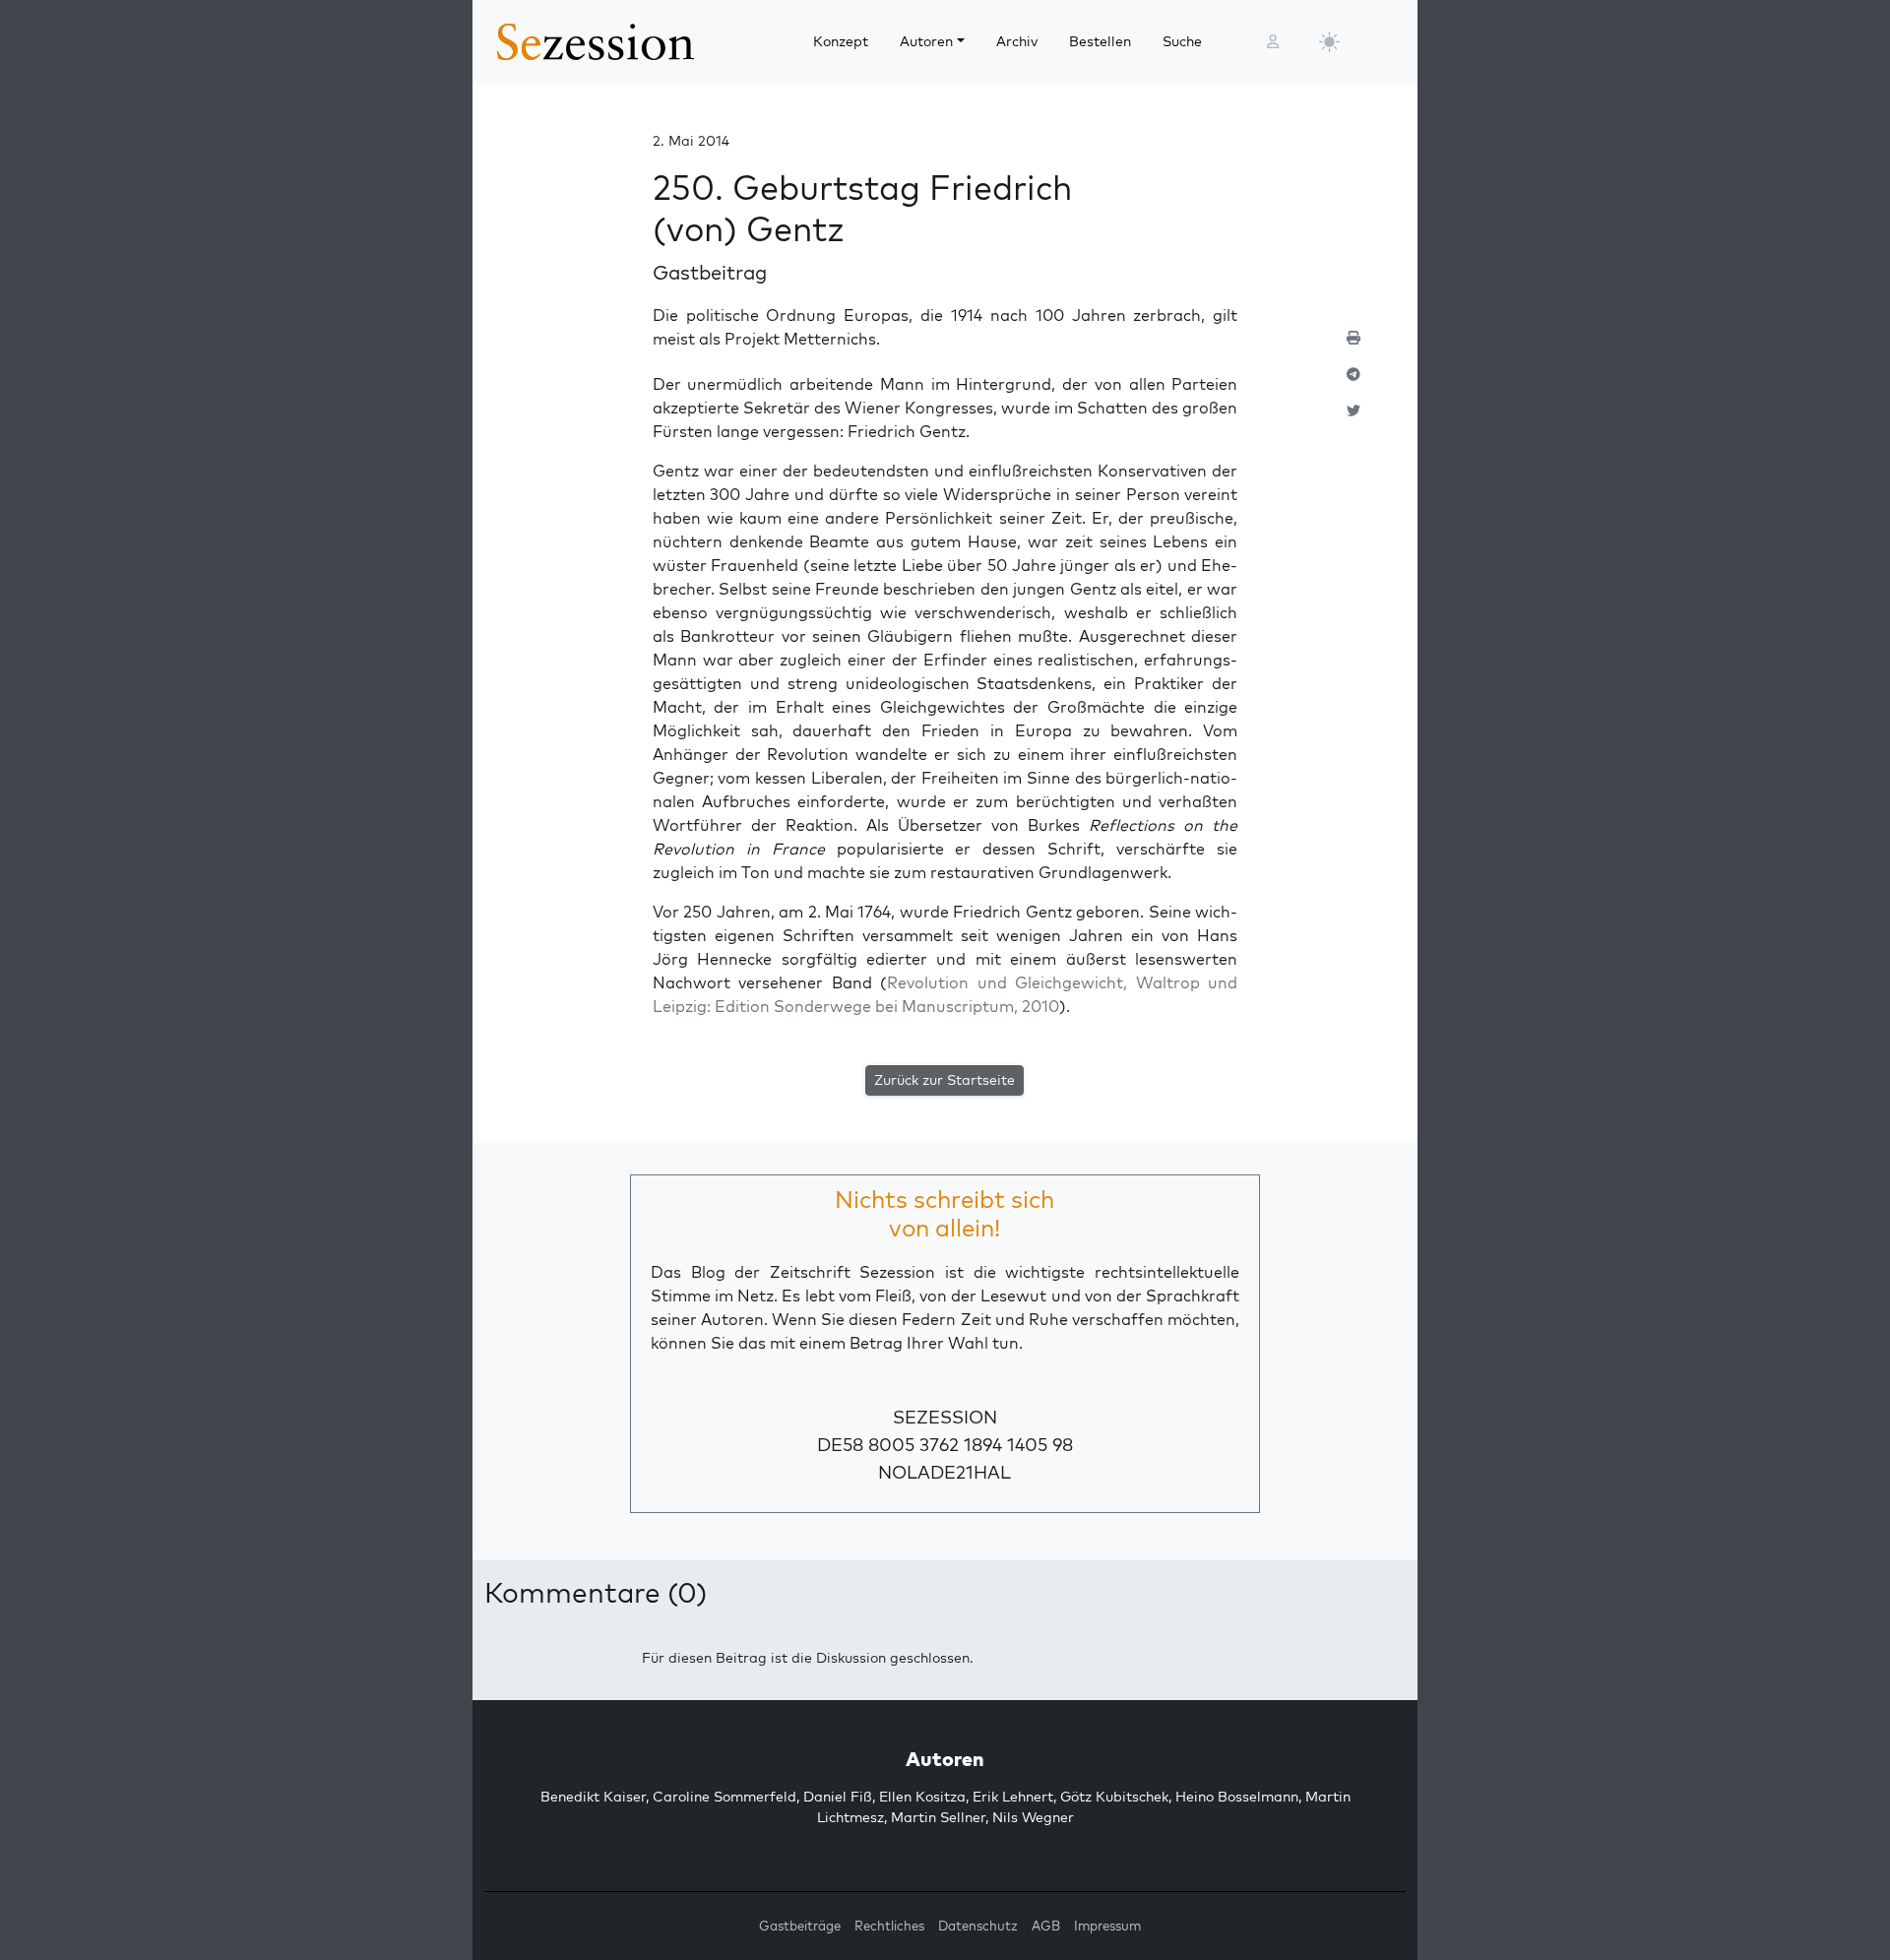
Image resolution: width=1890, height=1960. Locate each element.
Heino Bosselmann (1237, 1797)
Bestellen (1100, 41)
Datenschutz (978, 1926)
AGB (1046, 1926)
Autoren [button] (926, 41)
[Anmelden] (1273, 42)
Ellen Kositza (922, 1797)
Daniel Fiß (838, 1797)
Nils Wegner (1033, 1817)
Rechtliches (889, 1926)
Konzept (841, 41)
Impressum (1107, 1926)
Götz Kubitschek (1114, 1797)
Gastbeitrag (710, 272)
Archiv (1017, 41)
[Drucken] (1354, 346)
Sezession (945, 1417)
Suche (1182, 41)
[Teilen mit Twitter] (1354, 419)
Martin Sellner (938, 1817)
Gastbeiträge (800, 1926)
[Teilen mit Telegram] (1354, 382)
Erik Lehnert (1013, 1797)
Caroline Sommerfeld (724, 1797)
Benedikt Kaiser (593, 1797)
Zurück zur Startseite (945, 1080)
